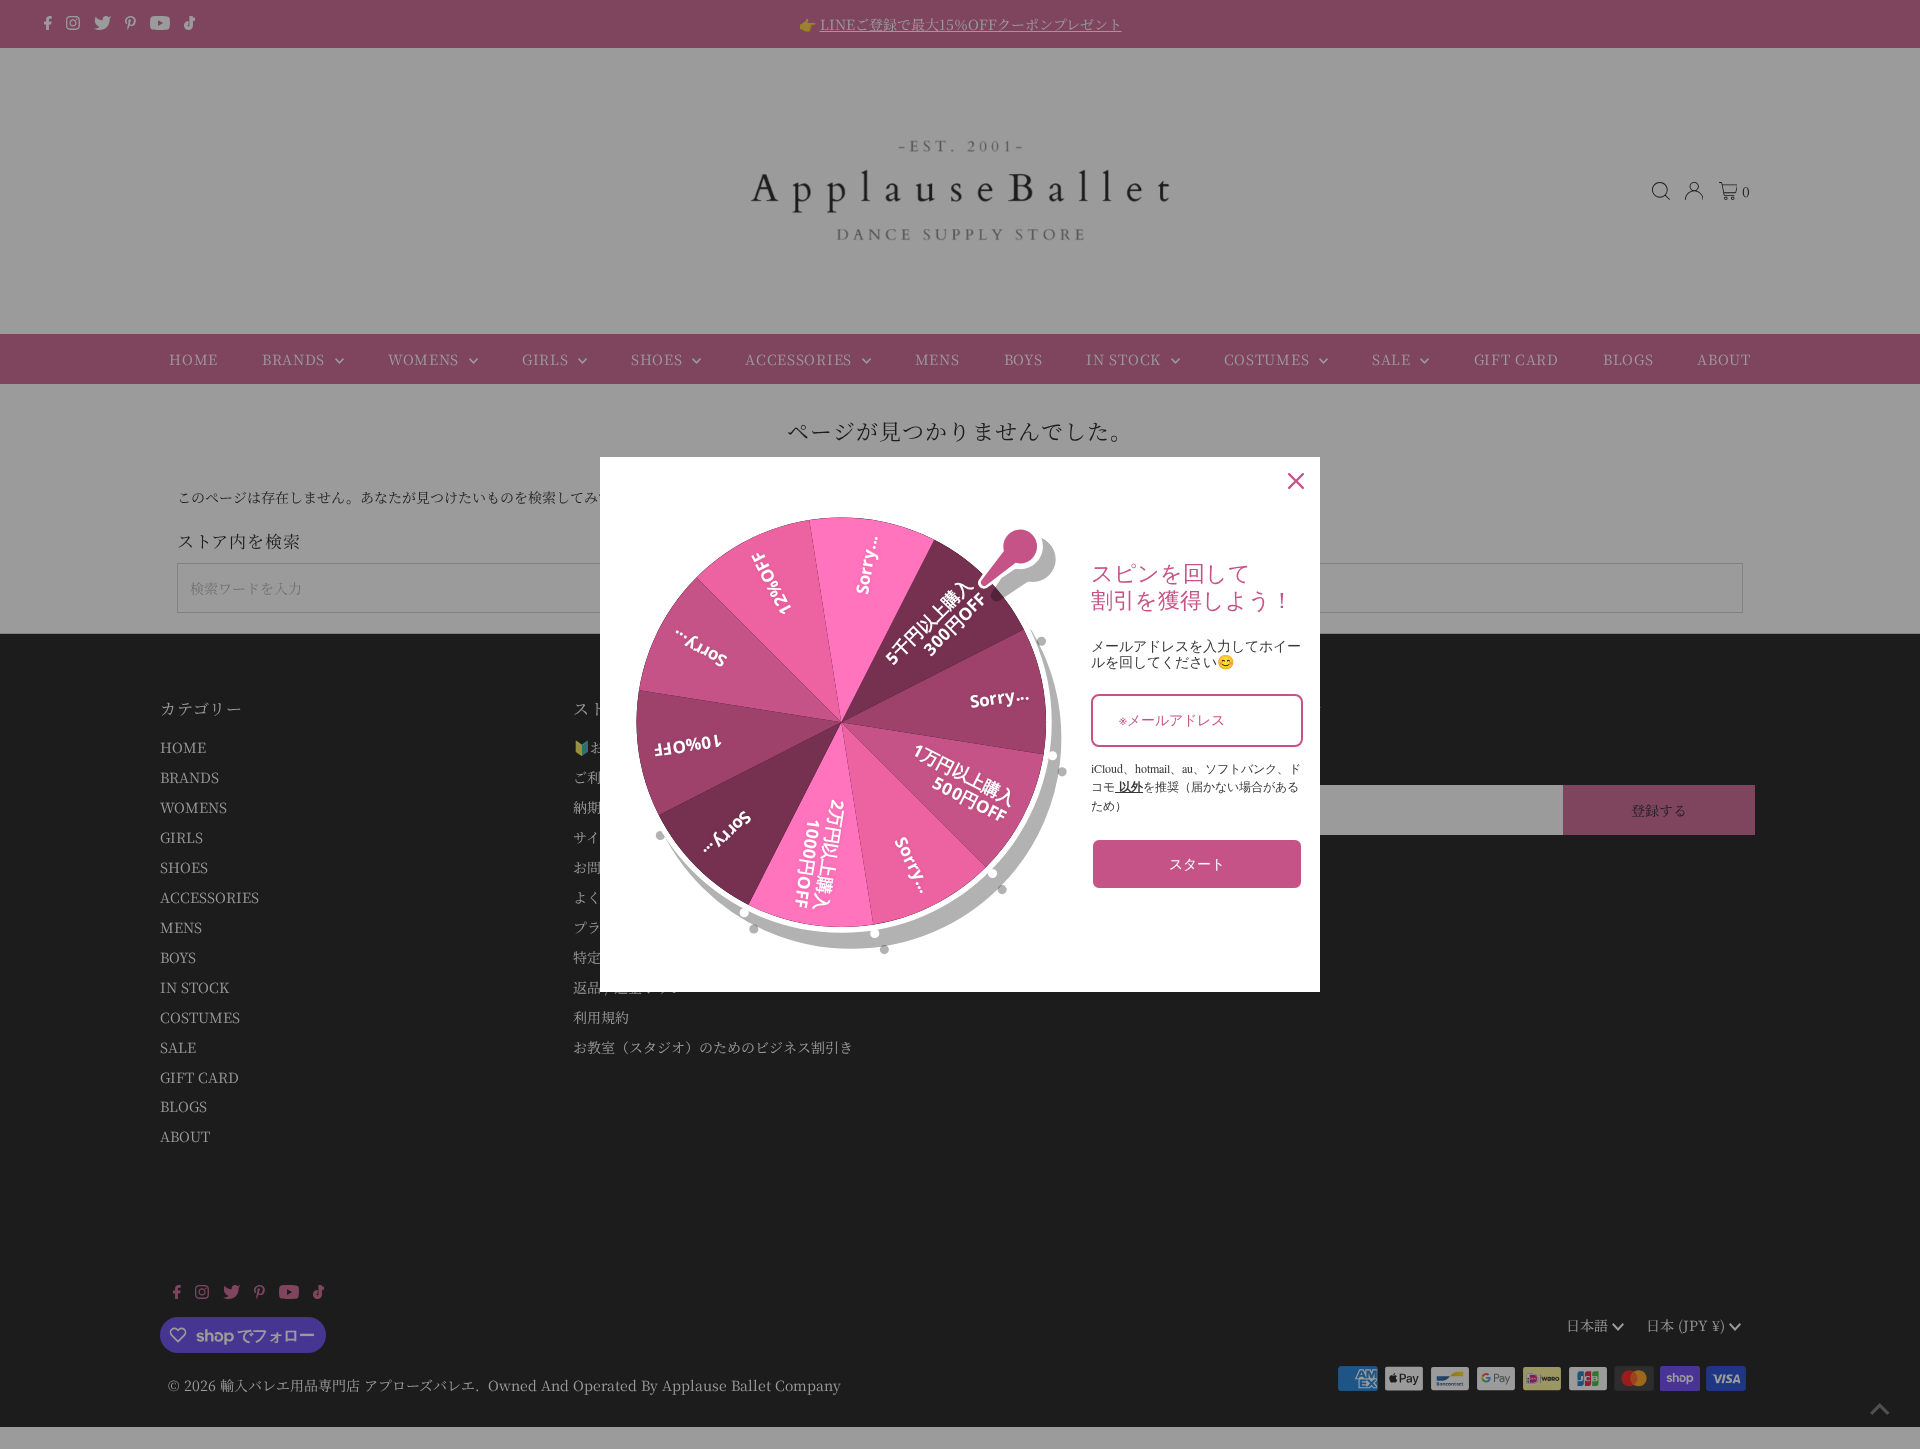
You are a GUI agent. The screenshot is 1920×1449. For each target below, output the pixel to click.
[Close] (1296, 481)
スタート (1197, 863)
